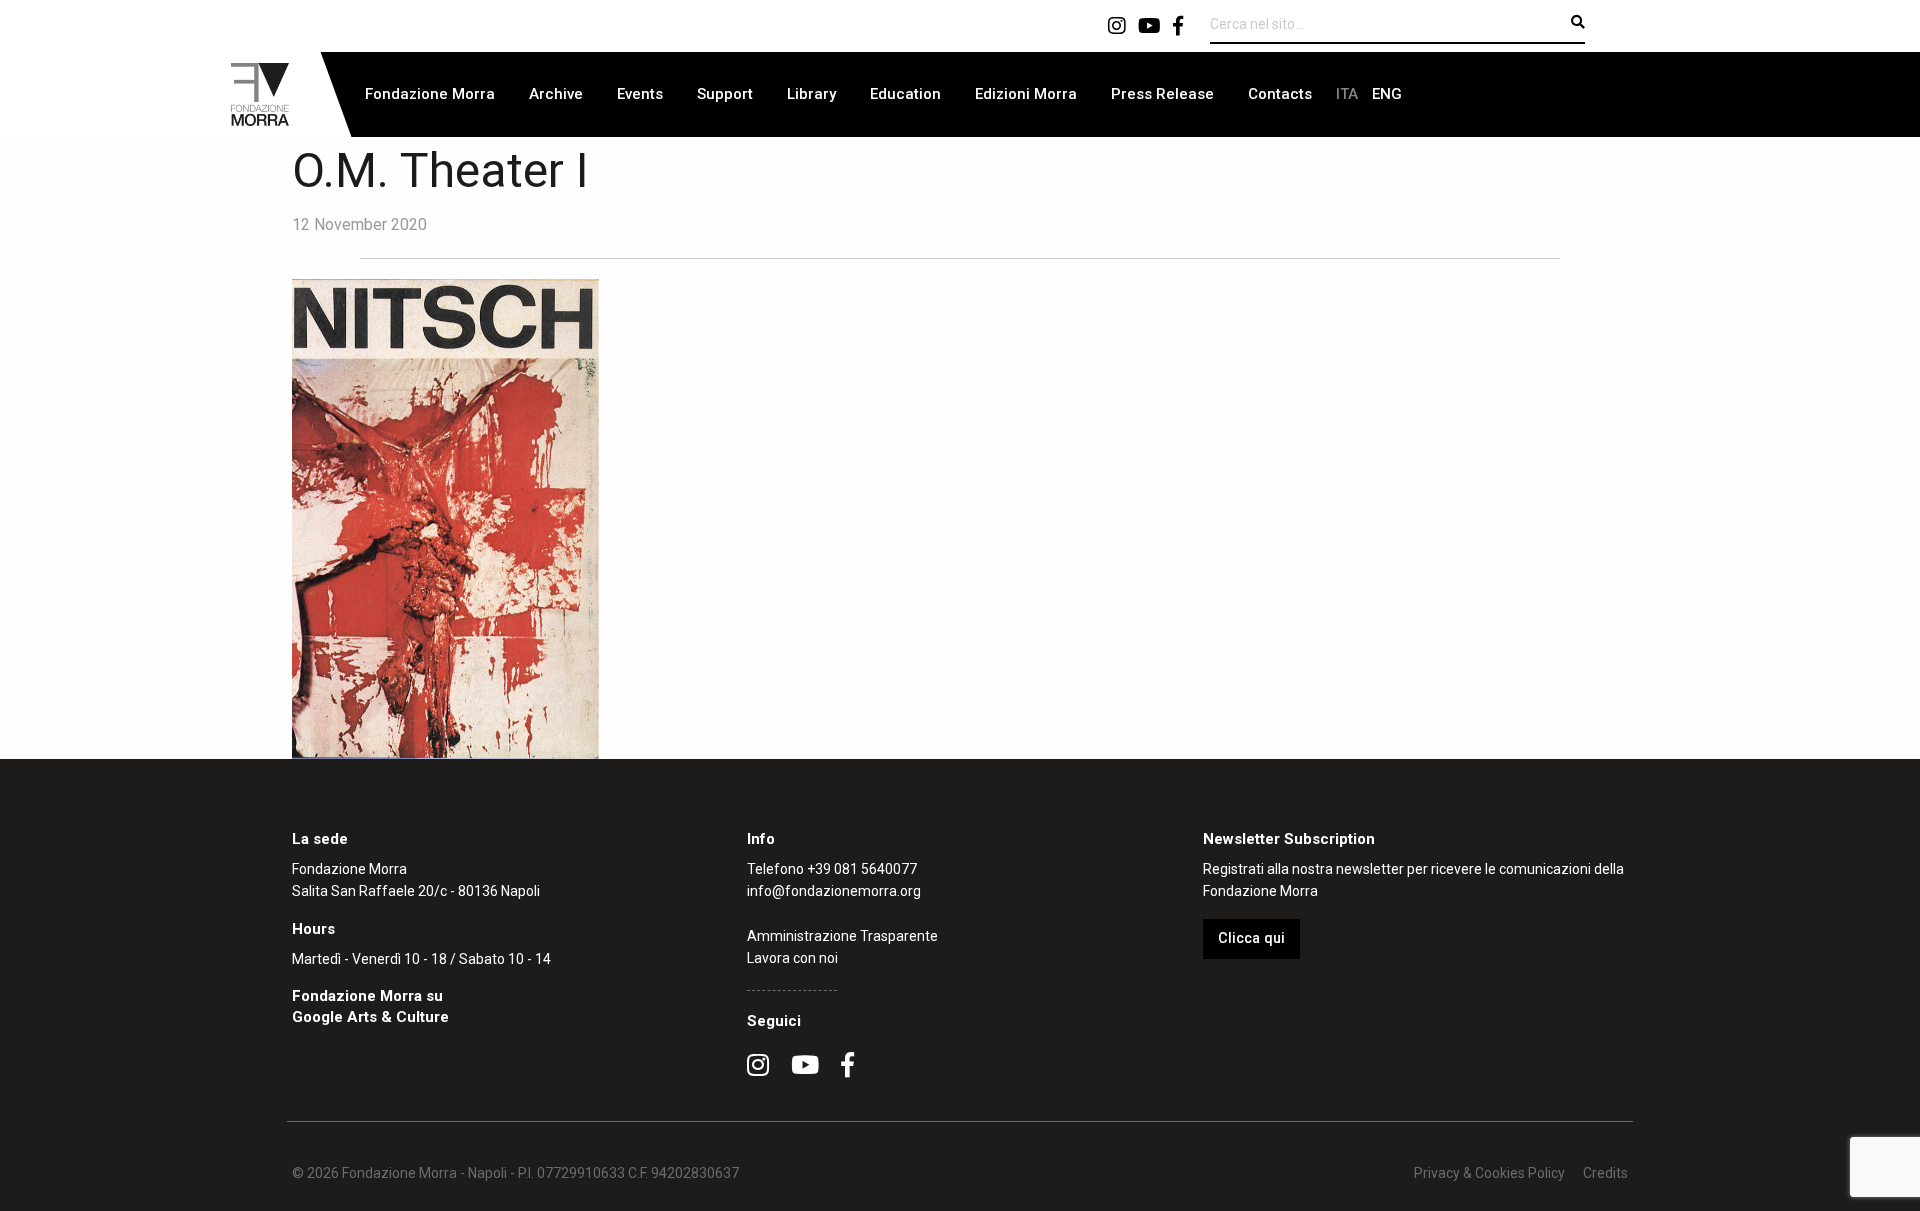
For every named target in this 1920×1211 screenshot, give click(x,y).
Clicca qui (1251, 938)
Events (640, 94)
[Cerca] (1578, 22)
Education (905, 94)
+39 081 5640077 (862, 869)
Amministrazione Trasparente (842, 936)
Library (811, 94)
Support (725, 94)
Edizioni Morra (1026, 94)
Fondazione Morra (430, 94)
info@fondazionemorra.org (834, 891)
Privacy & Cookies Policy (1489, 1173)
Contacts (1280, 94)
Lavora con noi (792, 958)
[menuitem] (430, 94)
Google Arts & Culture (370, 1017)
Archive (556, 94)
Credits (1605, 1173)
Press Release (1162, 94)
